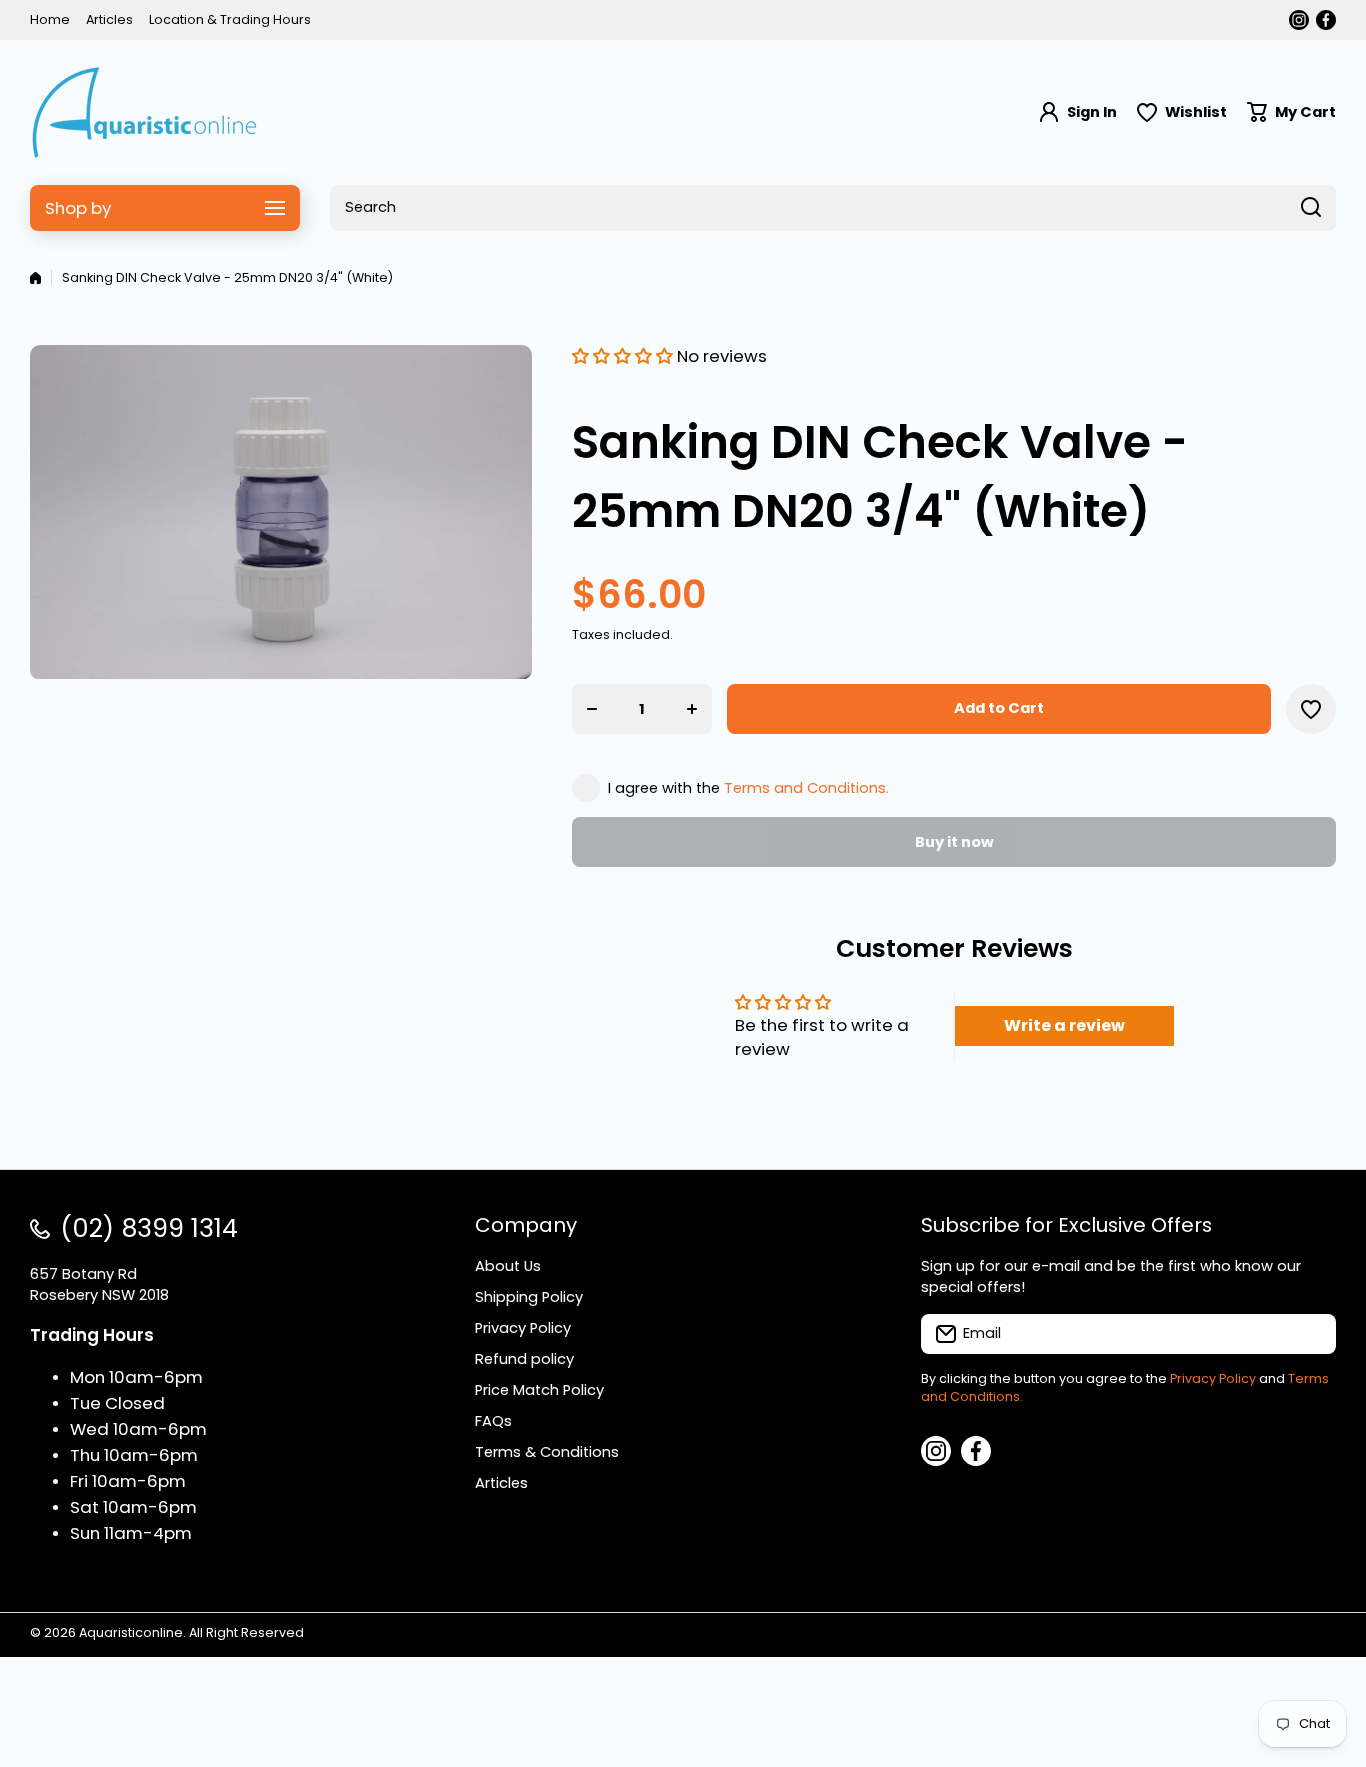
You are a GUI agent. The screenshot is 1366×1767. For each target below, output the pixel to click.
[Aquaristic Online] (145, 112)
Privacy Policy (1213, 1378)
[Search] (1311, 208)
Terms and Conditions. (806, 788)
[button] (1291, 112)
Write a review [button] (1064, 1025)
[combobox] (833, 208)
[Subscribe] (1311, 1334)
